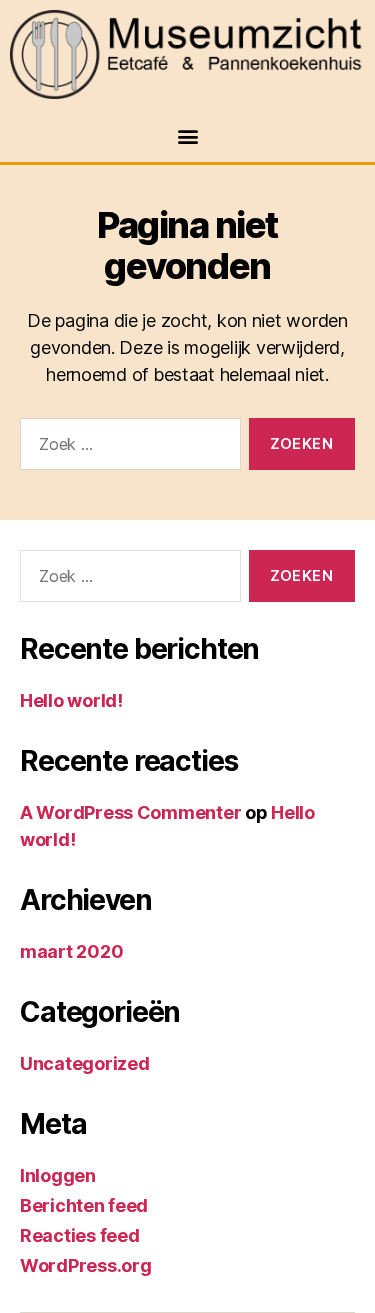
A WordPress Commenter (130, 812)
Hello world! (71, 700)
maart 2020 (71, 951)
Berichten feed (84, 1205)
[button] (187, 135)
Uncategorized (85, 1063)
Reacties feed (80, 1235)
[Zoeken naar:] (126, 448)
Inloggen (58, 1175)
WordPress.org (86, 1265)
